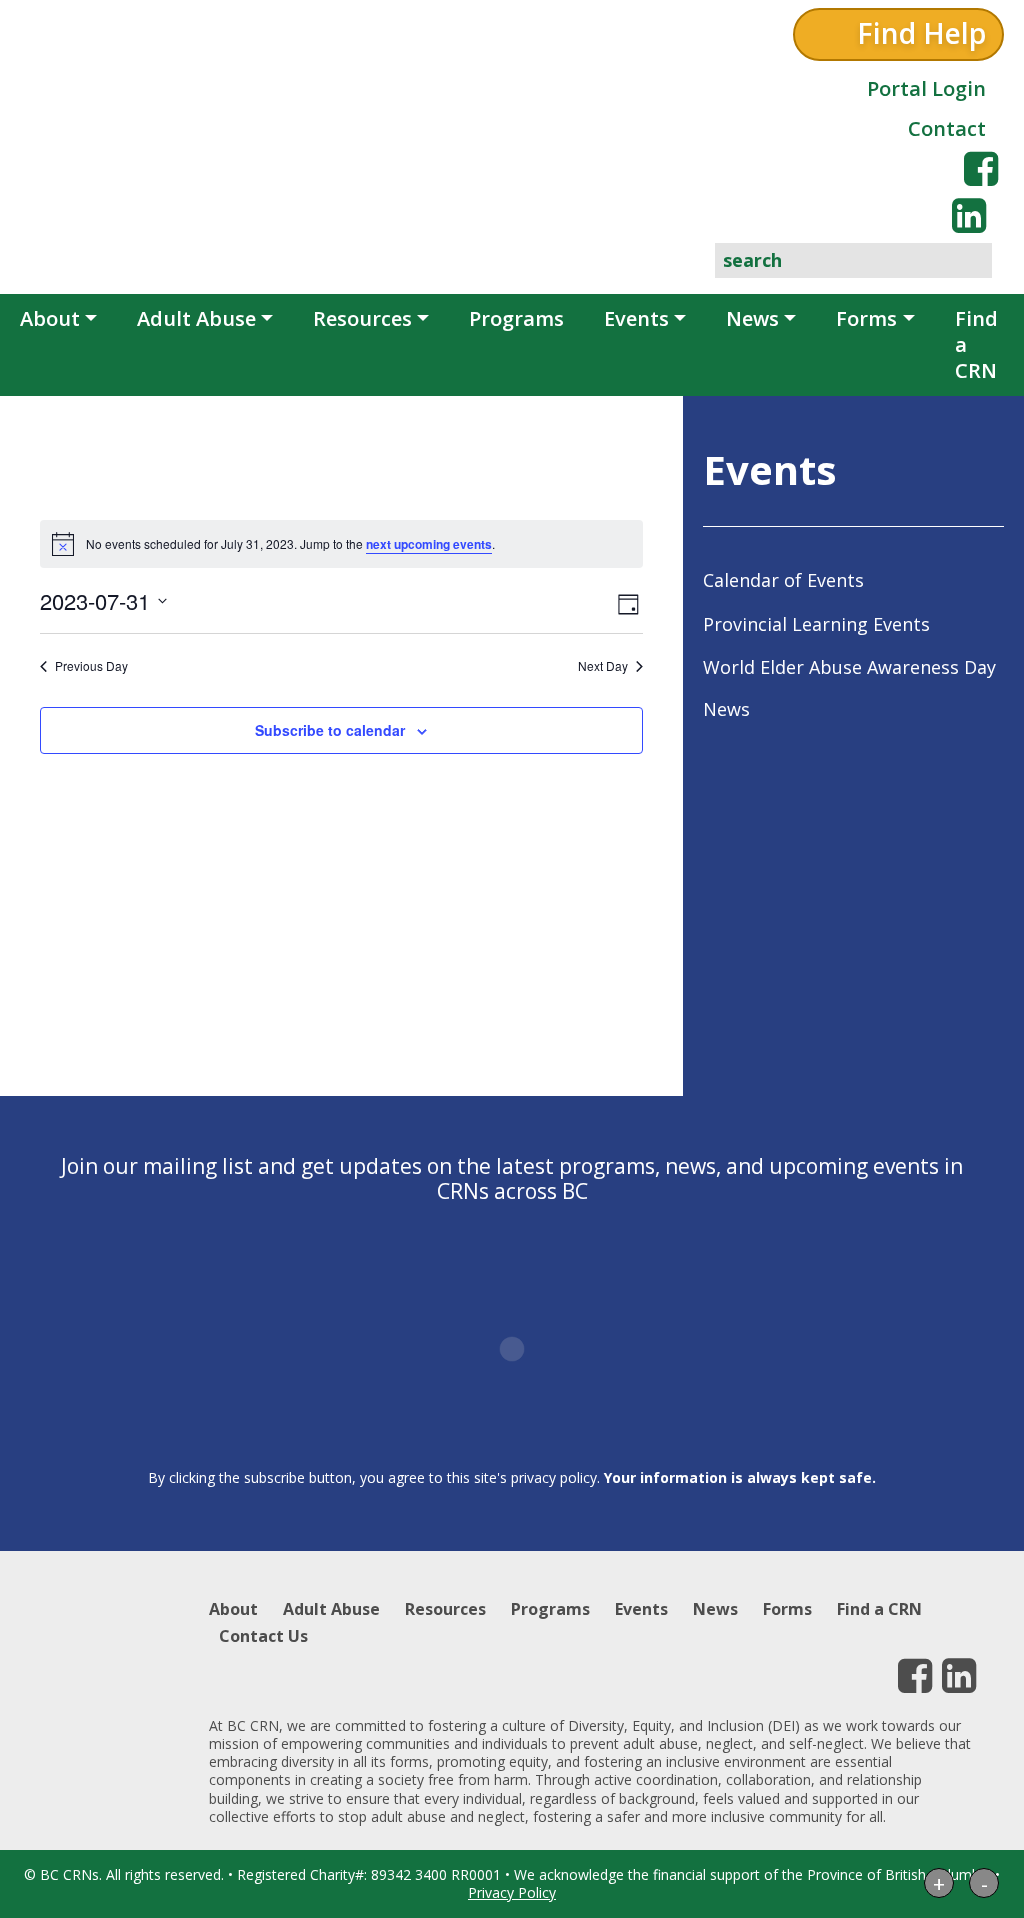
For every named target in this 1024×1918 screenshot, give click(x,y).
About (50, 318)
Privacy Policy (512, 1892)
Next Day (603, 666)
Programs (516, 318)
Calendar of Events (783, 580)
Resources (362, 318)
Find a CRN (976, 344)
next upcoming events (429, 544)
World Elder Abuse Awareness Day (849, 667)
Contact (947, 128)
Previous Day (91, 666)
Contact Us (263, 1636)
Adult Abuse (196, 318)
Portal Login (926, 88)
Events (636, 318)
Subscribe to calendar (330, 730)
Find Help (921, 33)
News (752, 318)
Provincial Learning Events (816, 624)
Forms (866, 318)
